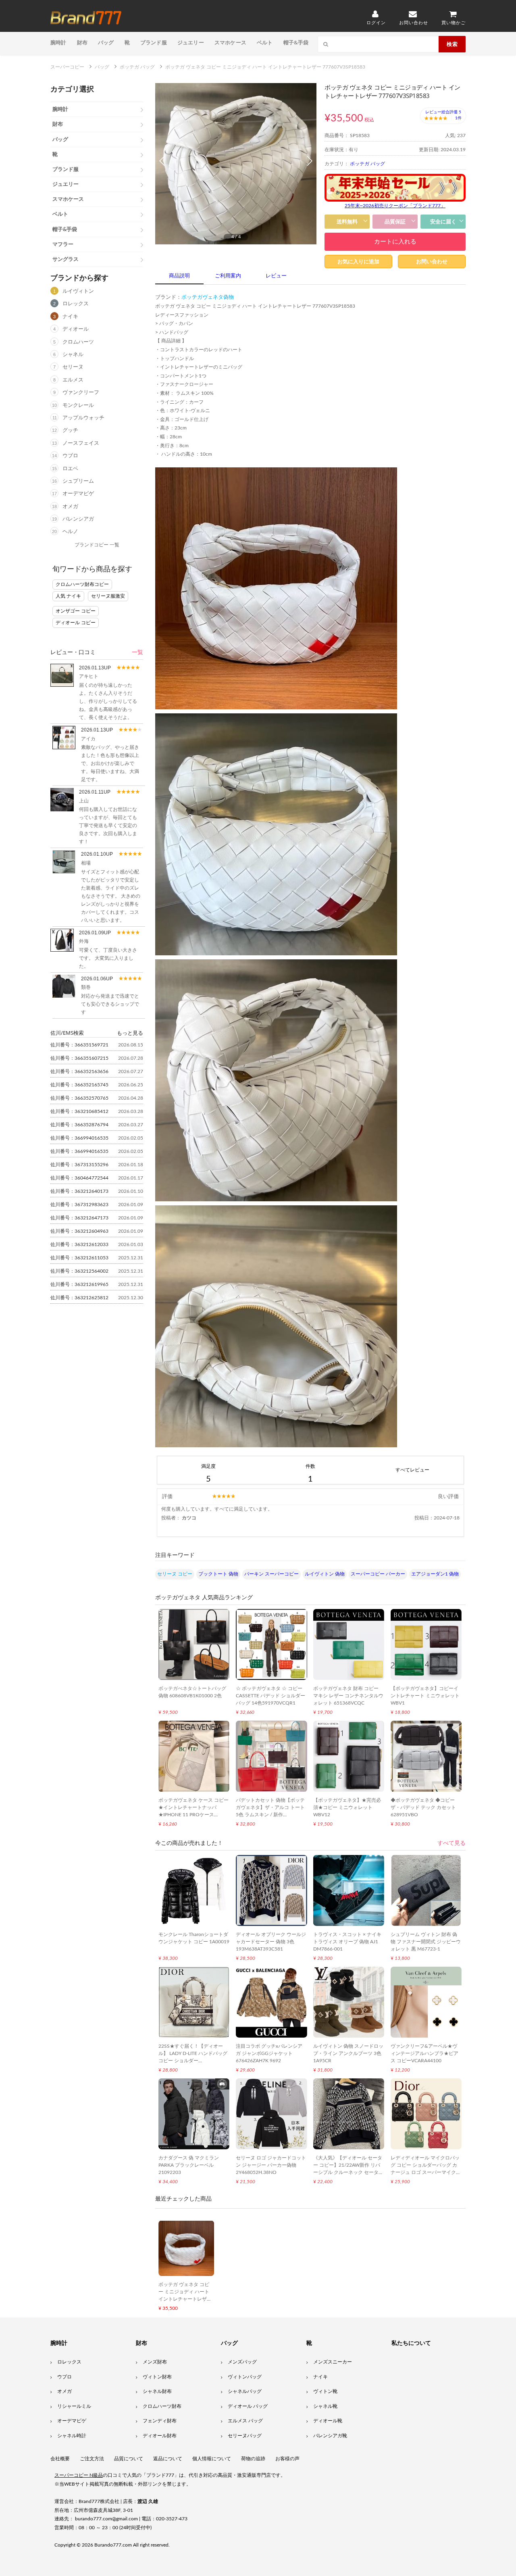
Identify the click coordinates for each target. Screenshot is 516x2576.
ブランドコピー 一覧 (97, 545)
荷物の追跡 (253, 2459)
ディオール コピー (76, 623)
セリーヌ (73, 367)
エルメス (73, 380)
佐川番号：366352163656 (79, 1071)
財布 (82, 42)
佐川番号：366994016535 (79, 1138)
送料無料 (347, 222)
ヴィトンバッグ (245, 2377)
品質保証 (395, 222)
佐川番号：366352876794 (79, 1125)
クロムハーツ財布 (162, 2406)
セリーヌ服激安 (108, 596)
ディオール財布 (160, 2436)
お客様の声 (287, 2459)
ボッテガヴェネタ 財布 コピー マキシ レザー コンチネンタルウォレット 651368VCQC (348, 1696)
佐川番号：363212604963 (79, 1231)
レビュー (276, 276)
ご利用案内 (228, 276)
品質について (129, 2459)
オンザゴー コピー (76, 611)
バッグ (106, 42)
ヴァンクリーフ (81, 393)
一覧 (137, 652)
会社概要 (60, 2459)
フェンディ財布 (160, 2421)
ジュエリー (191, 42)
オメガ (70, 507)
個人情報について (212, 2459)
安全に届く (443, 222)
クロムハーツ (78, 342)
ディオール (76, 329)
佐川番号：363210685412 (79, 1111)
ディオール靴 (328, 2421)
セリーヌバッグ (245, 2436)
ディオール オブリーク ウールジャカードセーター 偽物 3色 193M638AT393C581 (271, 1942)
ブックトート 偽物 (218, 1574)
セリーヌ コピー (175, 1574)
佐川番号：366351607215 (79, 1058)
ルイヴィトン (78, 291)
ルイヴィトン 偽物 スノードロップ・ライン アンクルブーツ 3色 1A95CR (348, 2053)
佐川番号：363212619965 (79, 1284)
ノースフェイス (81, 443)
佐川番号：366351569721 (79, 1045)
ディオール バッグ (248, 2406)
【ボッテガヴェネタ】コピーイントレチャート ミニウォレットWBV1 (425, 1696)
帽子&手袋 (296, 42)
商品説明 (179, 276)
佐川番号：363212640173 (79, 1191)
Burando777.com (113, 2545)
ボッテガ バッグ (367, 164)
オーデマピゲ (78, 494)
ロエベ (70, 469)
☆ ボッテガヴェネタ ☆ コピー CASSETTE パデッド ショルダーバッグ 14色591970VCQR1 (270, 1696)
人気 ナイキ (68, 596)
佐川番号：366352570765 (79, 1098)
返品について (168, 2459)
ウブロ (70, 456)
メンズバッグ (242, 2362)
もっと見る (130, 1033)
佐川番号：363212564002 (79, 1271)
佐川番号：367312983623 (79, 1205)
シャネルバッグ (245, 2391)
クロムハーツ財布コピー (82, 584)
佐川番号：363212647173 (79, 1218)
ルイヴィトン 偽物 (325, 1574)
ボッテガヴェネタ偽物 (208, 297)
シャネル (73, 355)
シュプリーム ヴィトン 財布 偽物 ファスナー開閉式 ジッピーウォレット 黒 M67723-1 (426, 1942)
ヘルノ (70, 532)
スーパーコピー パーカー (378, 1574)
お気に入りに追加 (358, 262)
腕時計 (58, 42)
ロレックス (76, 304)
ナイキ (70, 317)
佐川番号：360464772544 (79, 1178)
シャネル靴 (325, 2406)
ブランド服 (154, 42)
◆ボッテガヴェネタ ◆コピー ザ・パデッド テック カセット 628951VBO (423, 1807)
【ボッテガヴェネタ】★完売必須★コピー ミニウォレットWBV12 (347, 1807)
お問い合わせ (432, 262)
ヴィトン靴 (325, 2391)
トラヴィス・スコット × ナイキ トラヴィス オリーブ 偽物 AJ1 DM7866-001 (347, 1942)
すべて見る (451, 1843)
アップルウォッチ (83, 418)
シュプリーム (78, 481)
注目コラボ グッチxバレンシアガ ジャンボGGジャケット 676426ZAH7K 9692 (269, 2053)
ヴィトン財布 (157, 2377)
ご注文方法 (92, 2459)
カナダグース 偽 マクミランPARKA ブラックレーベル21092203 (189, 2165)
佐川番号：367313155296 (79, 1165)
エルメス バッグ (245, 2421)
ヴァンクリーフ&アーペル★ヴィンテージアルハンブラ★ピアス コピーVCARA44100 (424, 2053)
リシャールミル (74, 2406)
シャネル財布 (157, 2391)
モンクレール (78, 405)
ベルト (265, 42)
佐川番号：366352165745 (79, 1085)
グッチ (70, 430)
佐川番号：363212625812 (79, 1298)
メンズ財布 (155, 2362)
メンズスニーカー (333, 2362)
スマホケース (230, 42)
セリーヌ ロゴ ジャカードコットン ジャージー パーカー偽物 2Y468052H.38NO (271, 2165)
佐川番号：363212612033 (79, 1244)
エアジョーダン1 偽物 (435, 1574)
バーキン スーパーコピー (272, 1574)
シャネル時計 (72, 2436)
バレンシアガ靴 (330, 2436)
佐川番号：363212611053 (79, 1258)
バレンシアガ (78, 519)
